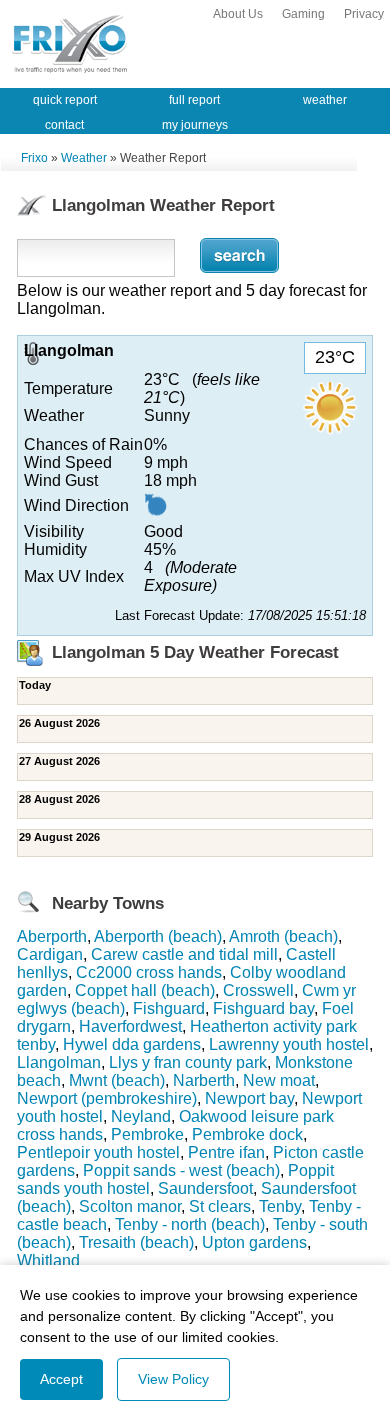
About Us (238, 14)
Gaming (303, 14)
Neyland (141, 1116)
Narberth (204, 1080)
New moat (279, 1080)
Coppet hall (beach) (145, 990)
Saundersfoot (205, 1188)
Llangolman (59, 1062)
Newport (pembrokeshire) (107, 1098)
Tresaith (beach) (136, 1242)
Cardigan (50, 954)
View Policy (173, 1379)
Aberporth (52, 936)
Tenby (280, 1206)
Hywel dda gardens (132, 1044)
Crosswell (258, 990)
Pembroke (147, 1134)
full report (194, 100)
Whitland (48, 1260)
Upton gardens (254, 1242)
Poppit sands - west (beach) (181, 1170)
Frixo (34, 158)
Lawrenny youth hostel (289, 1044)
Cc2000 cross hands (149, 972)
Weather (84, 158)
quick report (65, 100)
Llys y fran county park (188, 1062)
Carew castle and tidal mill (184, 954)
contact (64, 125)
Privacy (364, 14)
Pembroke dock (247, 1134)
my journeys (195, 125)
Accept (61, 1379)
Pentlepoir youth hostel (98, 1152)
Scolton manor (130, 1206)
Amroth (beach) (283, 936)
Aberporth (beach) (158, 936)
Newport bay (249, 1098)
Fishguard (169, 1008)
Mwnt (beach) (117, 1080)
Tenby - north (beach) (190, 1224)
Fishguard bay (263, 1008)
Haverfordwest (130, 1026)
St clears (220, 1206)
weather (325, 100)
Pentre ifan (226, 1152)
